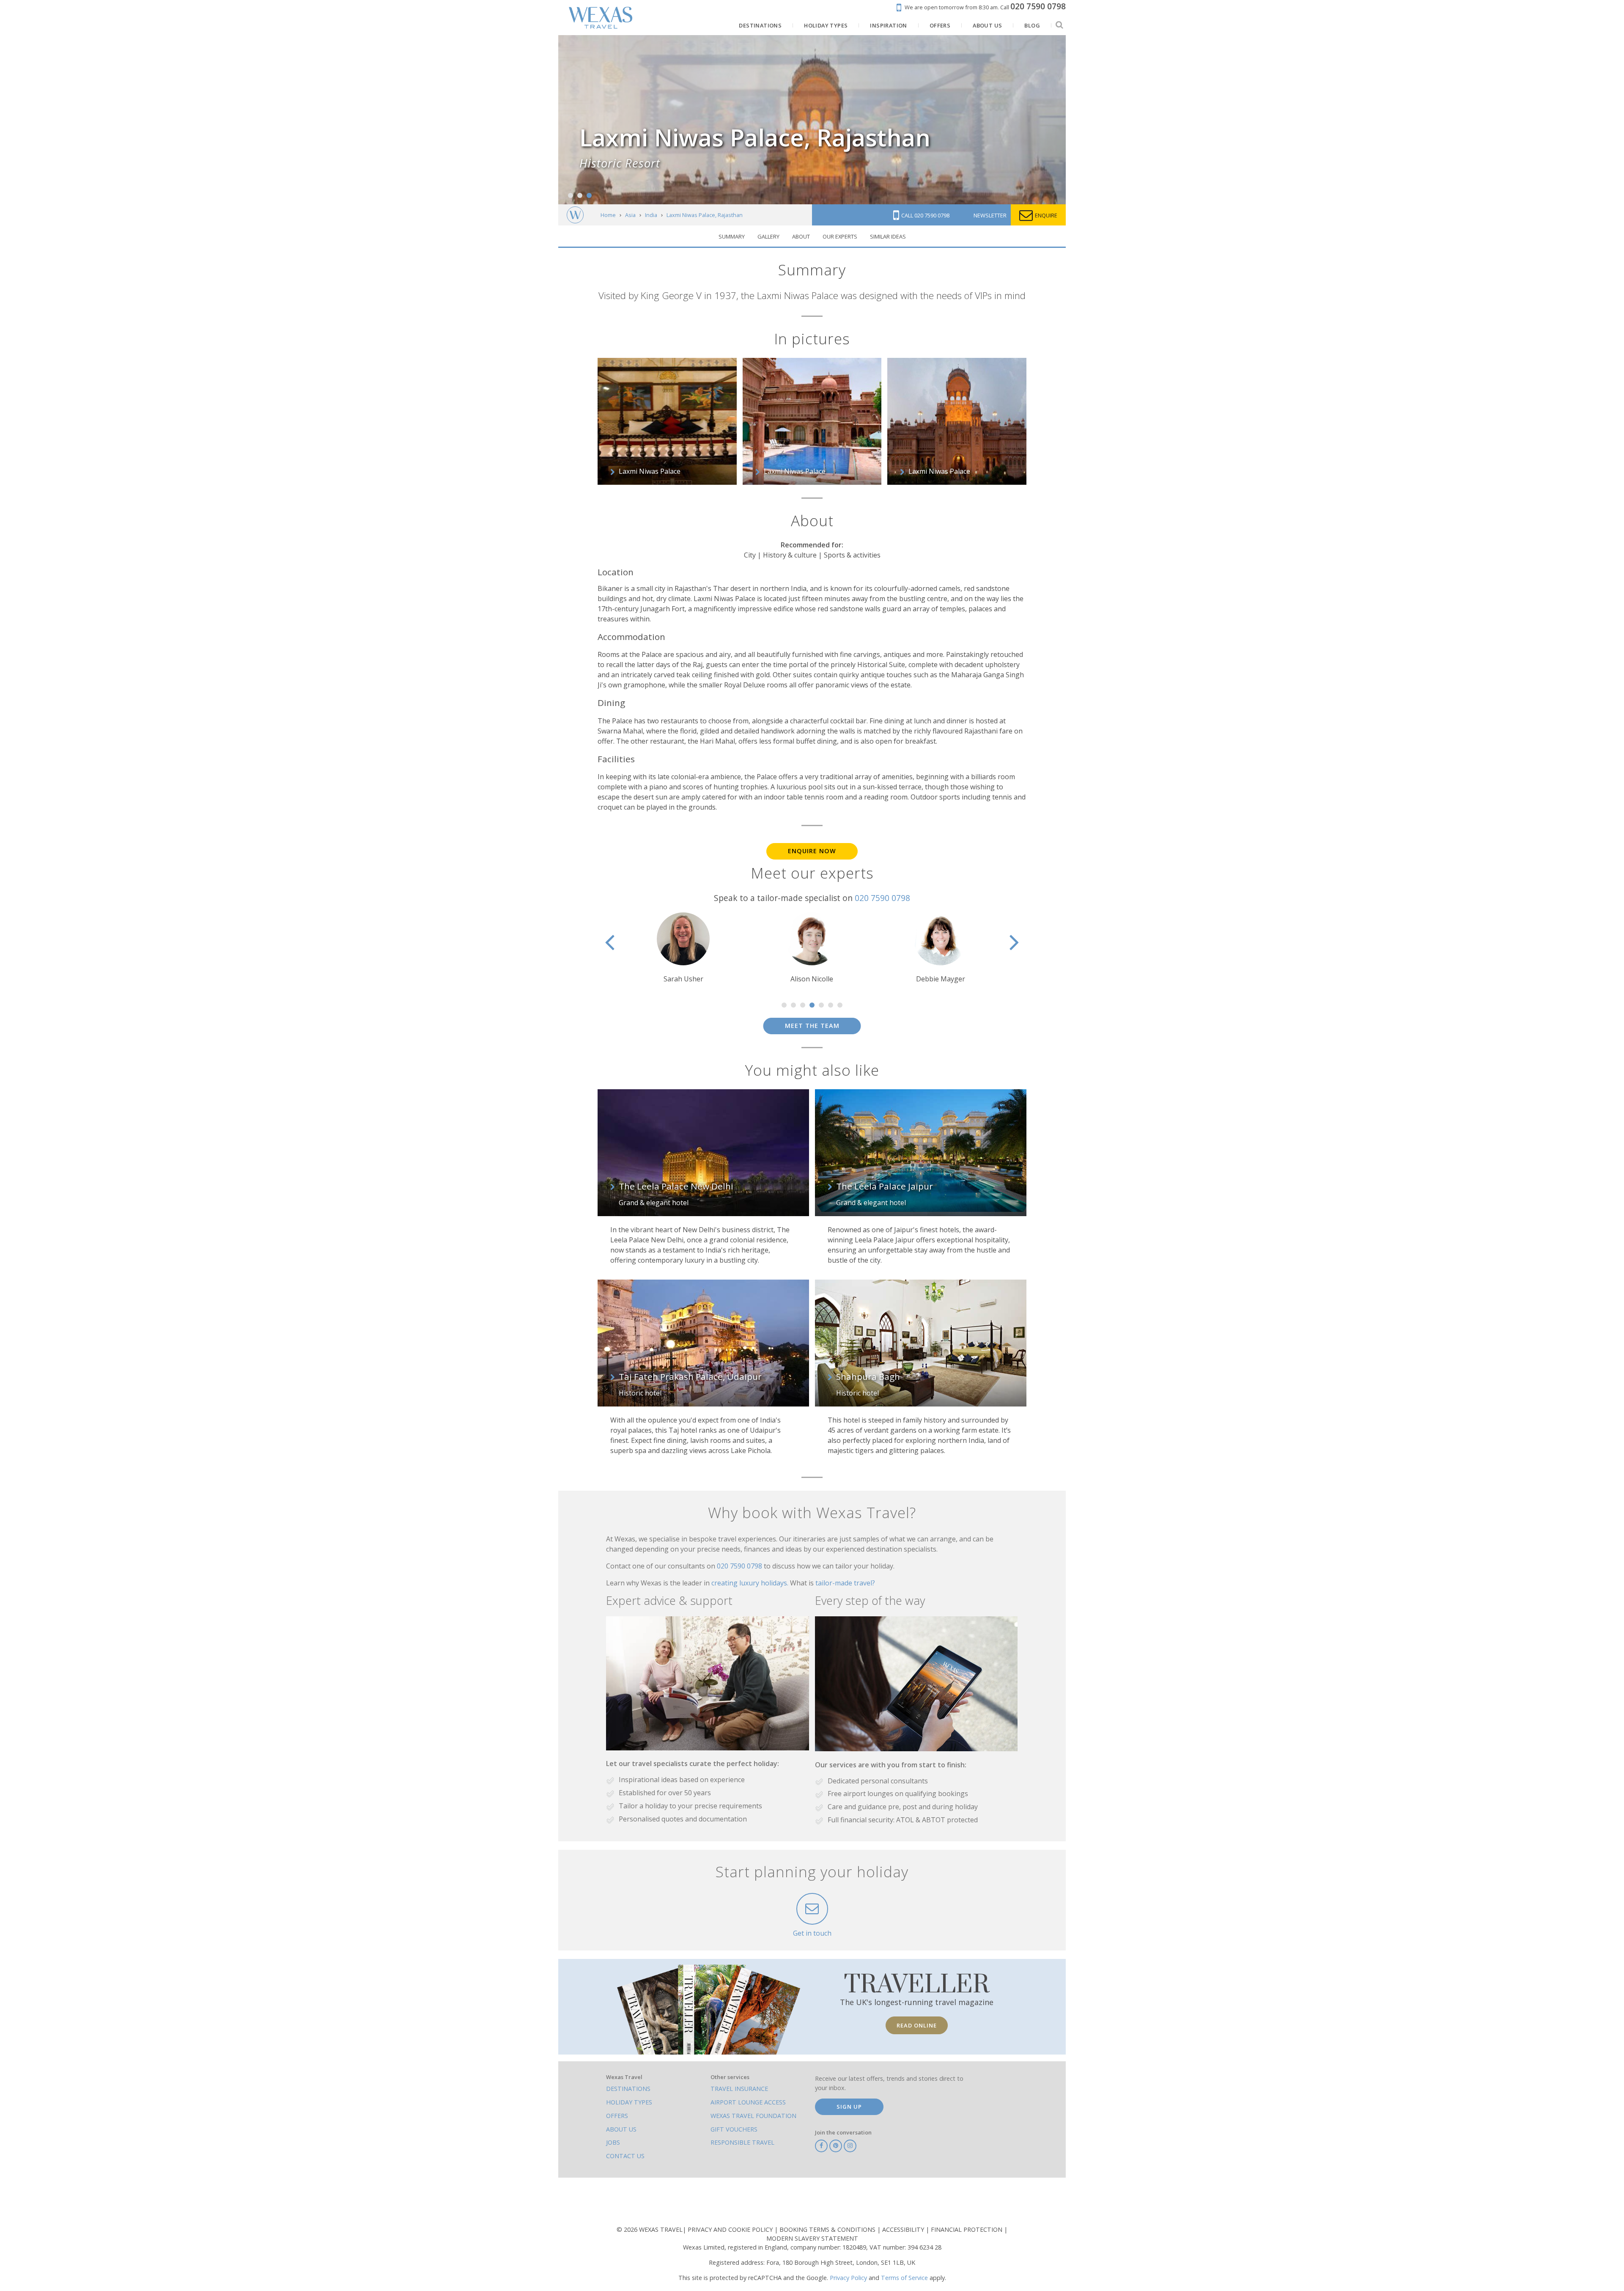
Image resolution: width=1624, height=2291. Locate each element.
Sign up (849, 2107)
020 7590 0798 (882, 898)
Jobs (613, 2142)
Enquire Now (812, 851)
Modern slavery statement (812, 2238)
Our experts (840, 236)
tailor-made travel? (845, 1583)
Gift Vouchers (734, 2129)
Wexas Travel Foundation (753, 2116)
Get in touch (812, 1933)
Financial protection (967, 2229)
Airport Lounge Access (748, 2102)
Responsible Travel (742, 2142)
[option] (683, 948)
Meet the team (812, 1026)
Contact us (625, 2156)
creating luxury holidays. (751, 1583)
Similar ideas (888, 236)
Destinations (628, 2089)
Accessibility (904, 2229)
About (801, 236)
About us (621, 2129)
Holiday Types (629, 2102)
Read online (917, 2025)
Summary (732, 236)
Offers (617, 2116)
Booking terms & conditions (828, 2229)
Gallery (768, 236)
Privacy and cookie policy (731, 2229)
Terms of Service (904, 2278)
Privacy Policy (848, 2278)
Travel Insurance (739, 2089)
